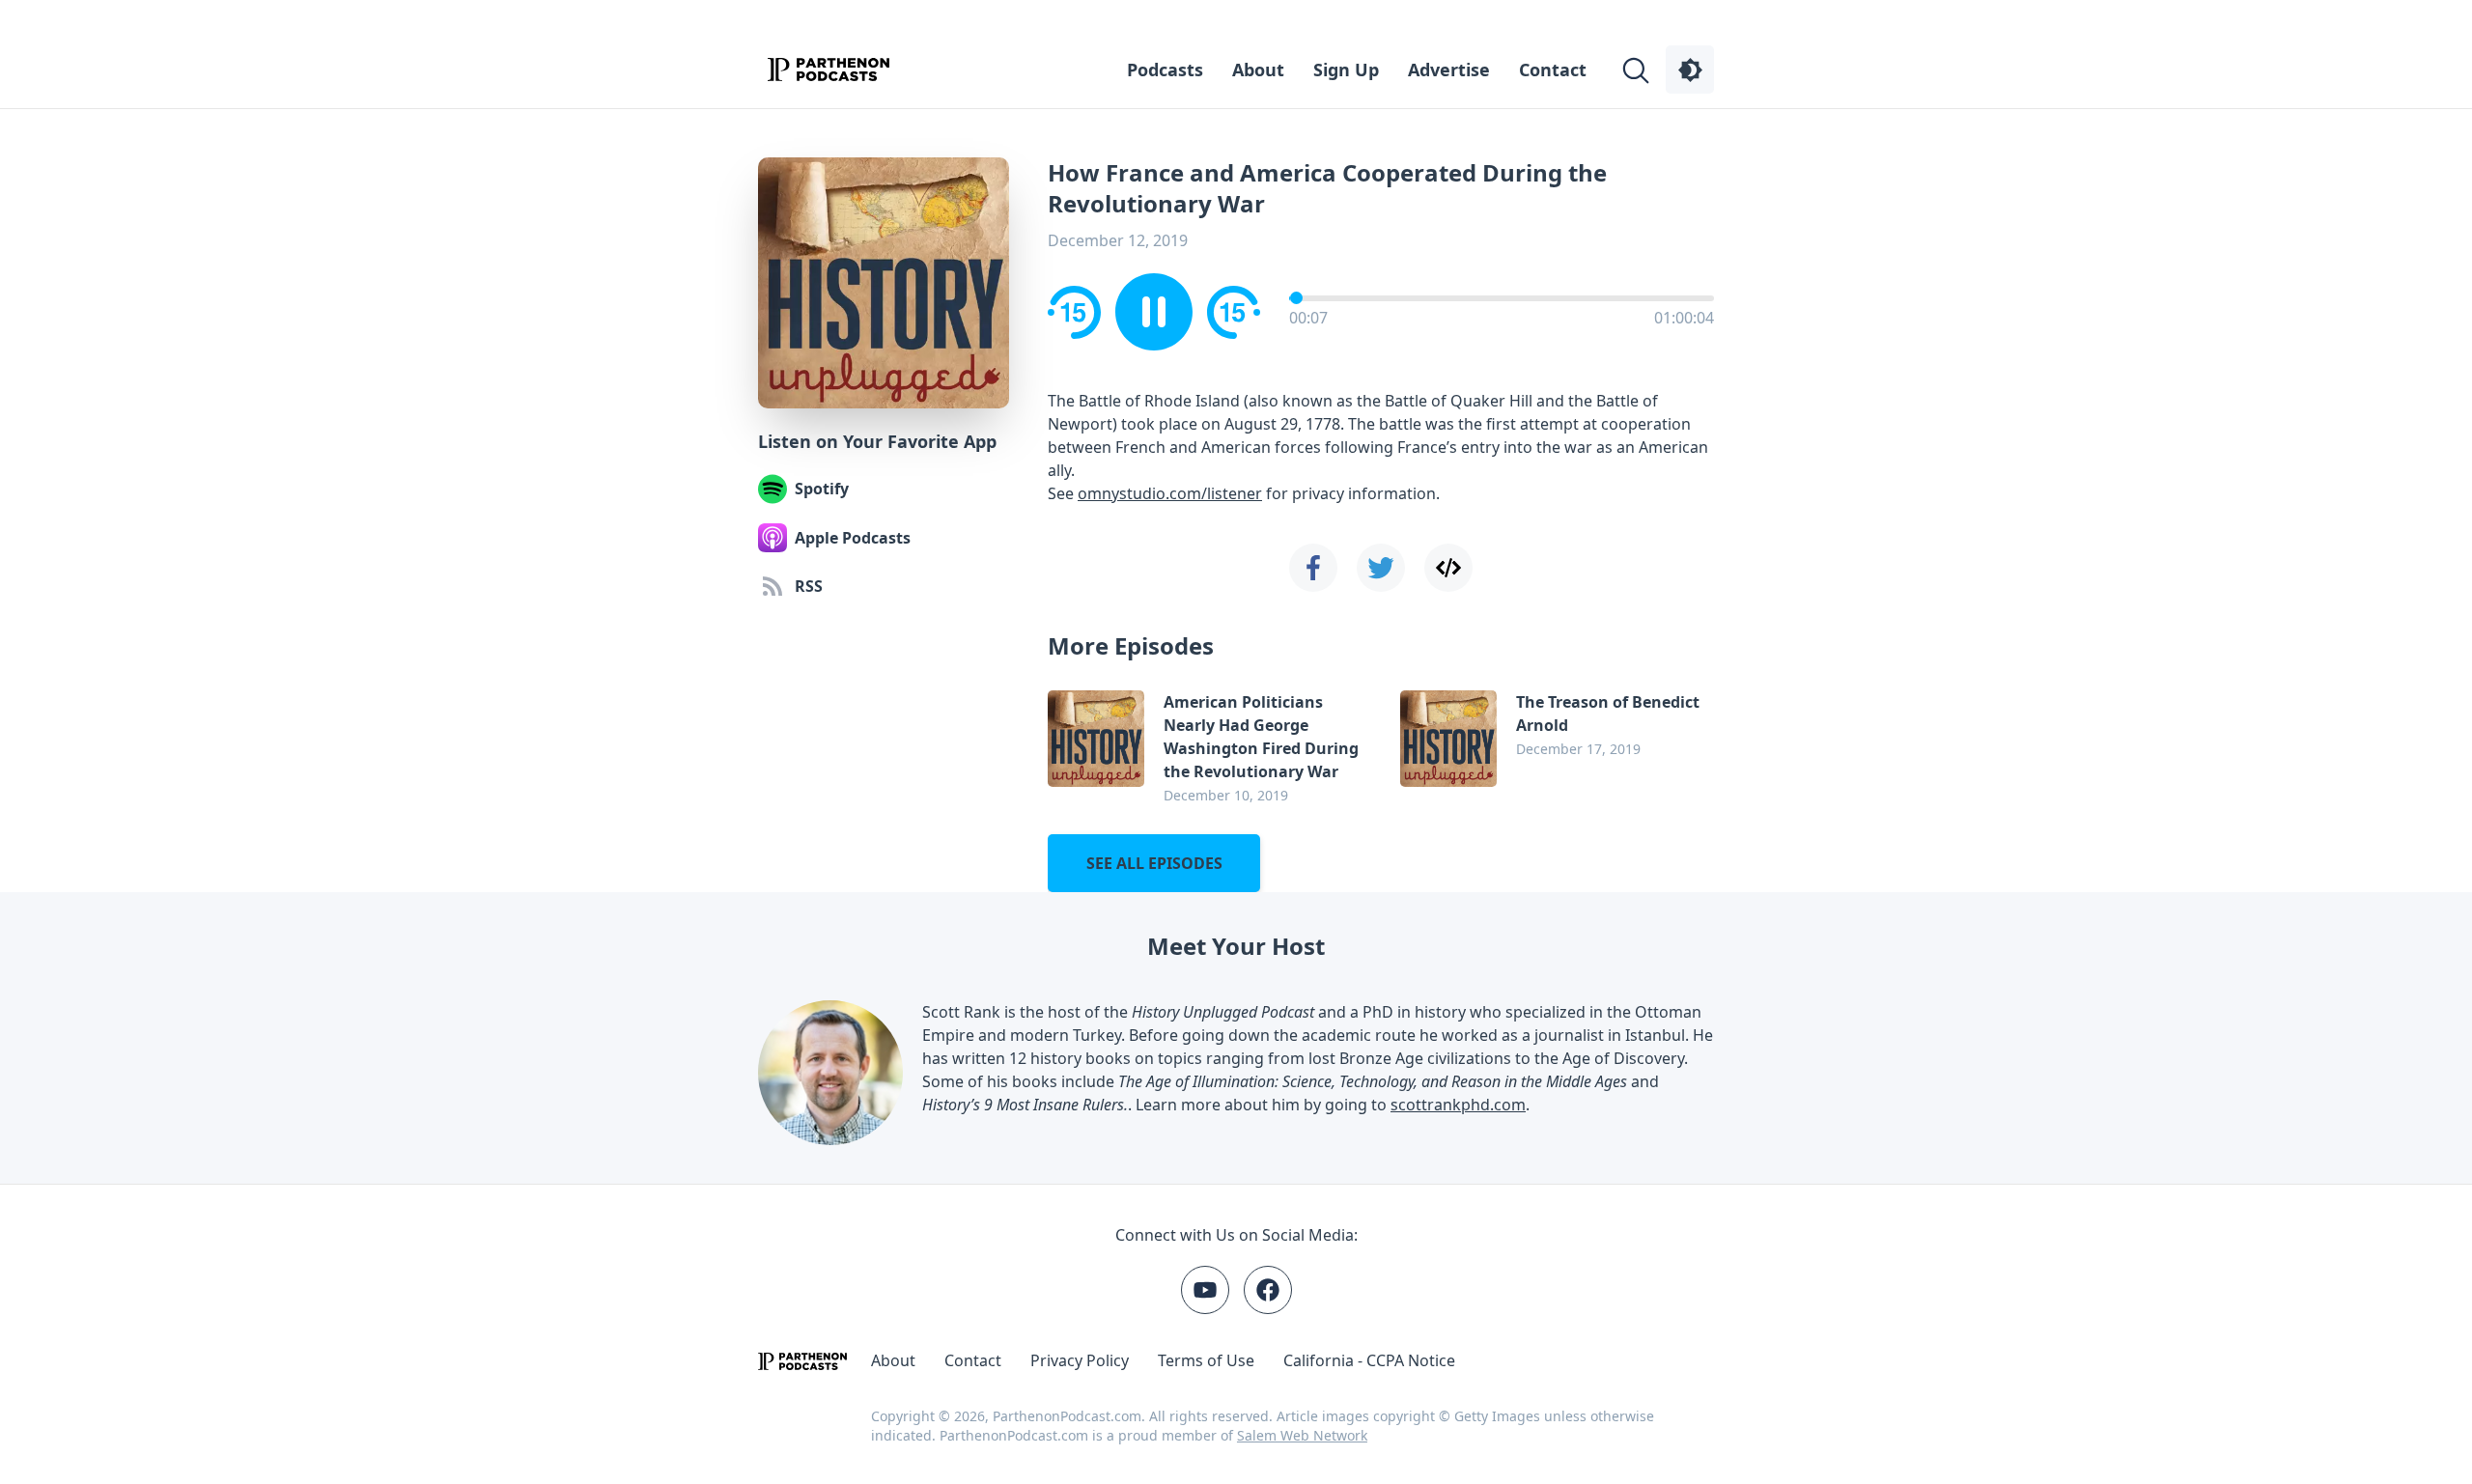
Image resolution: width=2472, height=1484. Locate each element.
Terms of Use (1206, 1360)
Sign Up (1346, 70)
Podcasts (1165, 70)
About (1258, 70)
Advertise (1449, 70)
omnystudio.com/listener (1170, 493)
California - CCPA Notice (1369, 1360)
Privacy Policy (1080, 1360)
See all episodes (1154, 863)
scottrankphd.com (1458, 1105)
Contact (1553, 70)
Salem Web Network (1302, 1435)
